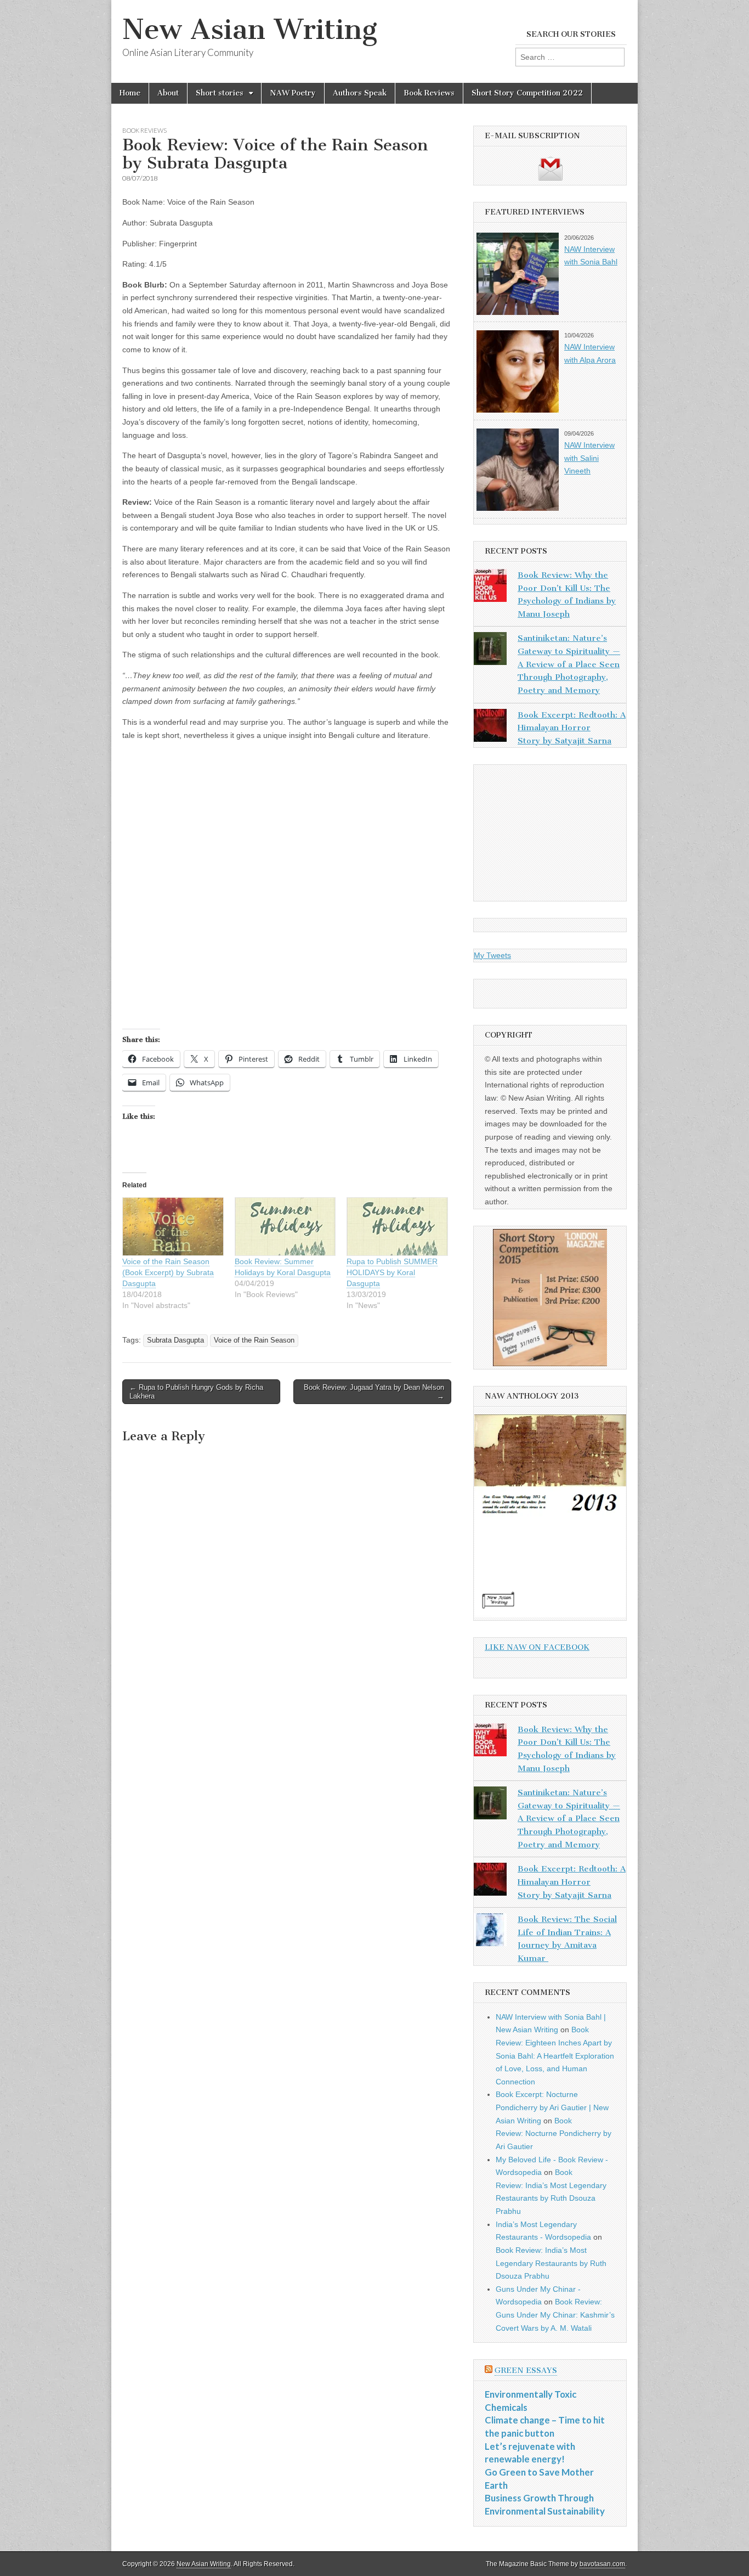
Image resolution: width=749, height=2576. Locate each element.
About (168, 93)
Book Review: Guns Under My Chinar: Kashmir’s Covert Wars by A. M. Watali (555, 2315)
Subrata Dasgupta (175, 1340)
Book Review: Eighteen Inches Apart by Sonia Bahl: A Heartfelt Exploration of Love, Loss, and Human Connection (555, 2056)
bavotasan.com (602, 2564)
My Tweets (492, 955)
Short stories (220, 93)
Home (130, 93)
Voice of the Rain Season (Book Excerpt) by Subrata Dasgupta (168, 1272)
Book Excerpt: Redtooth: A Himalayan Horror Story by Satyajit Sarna (572, 728)
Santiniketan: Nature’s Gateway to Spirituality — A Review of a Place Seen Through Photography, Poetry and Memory (569, 664)
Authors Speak (360, 93)
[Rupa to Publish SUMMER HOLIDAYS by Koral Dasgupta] (397, 1226)
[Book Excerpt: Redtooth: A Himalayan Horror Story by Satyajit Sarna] (490, 728)
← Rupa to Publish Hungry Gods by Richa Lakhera (196, 1392)
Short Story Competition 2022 (527, 93)
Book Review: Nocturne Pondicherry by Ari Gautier (554, 2133)
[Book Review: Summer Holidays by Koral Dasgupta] (285, 1226)
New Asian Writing (250, 29)
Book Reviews (429, 93)
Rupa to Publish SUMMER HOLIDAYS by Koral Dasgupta (392, 1272)
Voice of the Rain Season (254, 1340)
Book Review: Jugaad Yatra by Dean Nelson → (374, 1392)
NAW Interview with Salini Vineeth (589, 458)
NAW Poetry (293, 93)
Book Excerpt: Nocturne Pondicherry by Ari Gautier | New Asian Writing (552, 2107)
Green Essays (526, 2371)
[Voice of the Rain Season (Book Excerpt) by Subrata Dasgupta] (173, 1226)
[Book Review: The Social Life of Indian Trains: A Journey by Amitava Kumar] (490, 1932)
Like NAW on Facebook (537, 1647)
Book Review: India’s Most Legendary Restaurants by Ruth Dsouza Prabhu (551, 2263)
